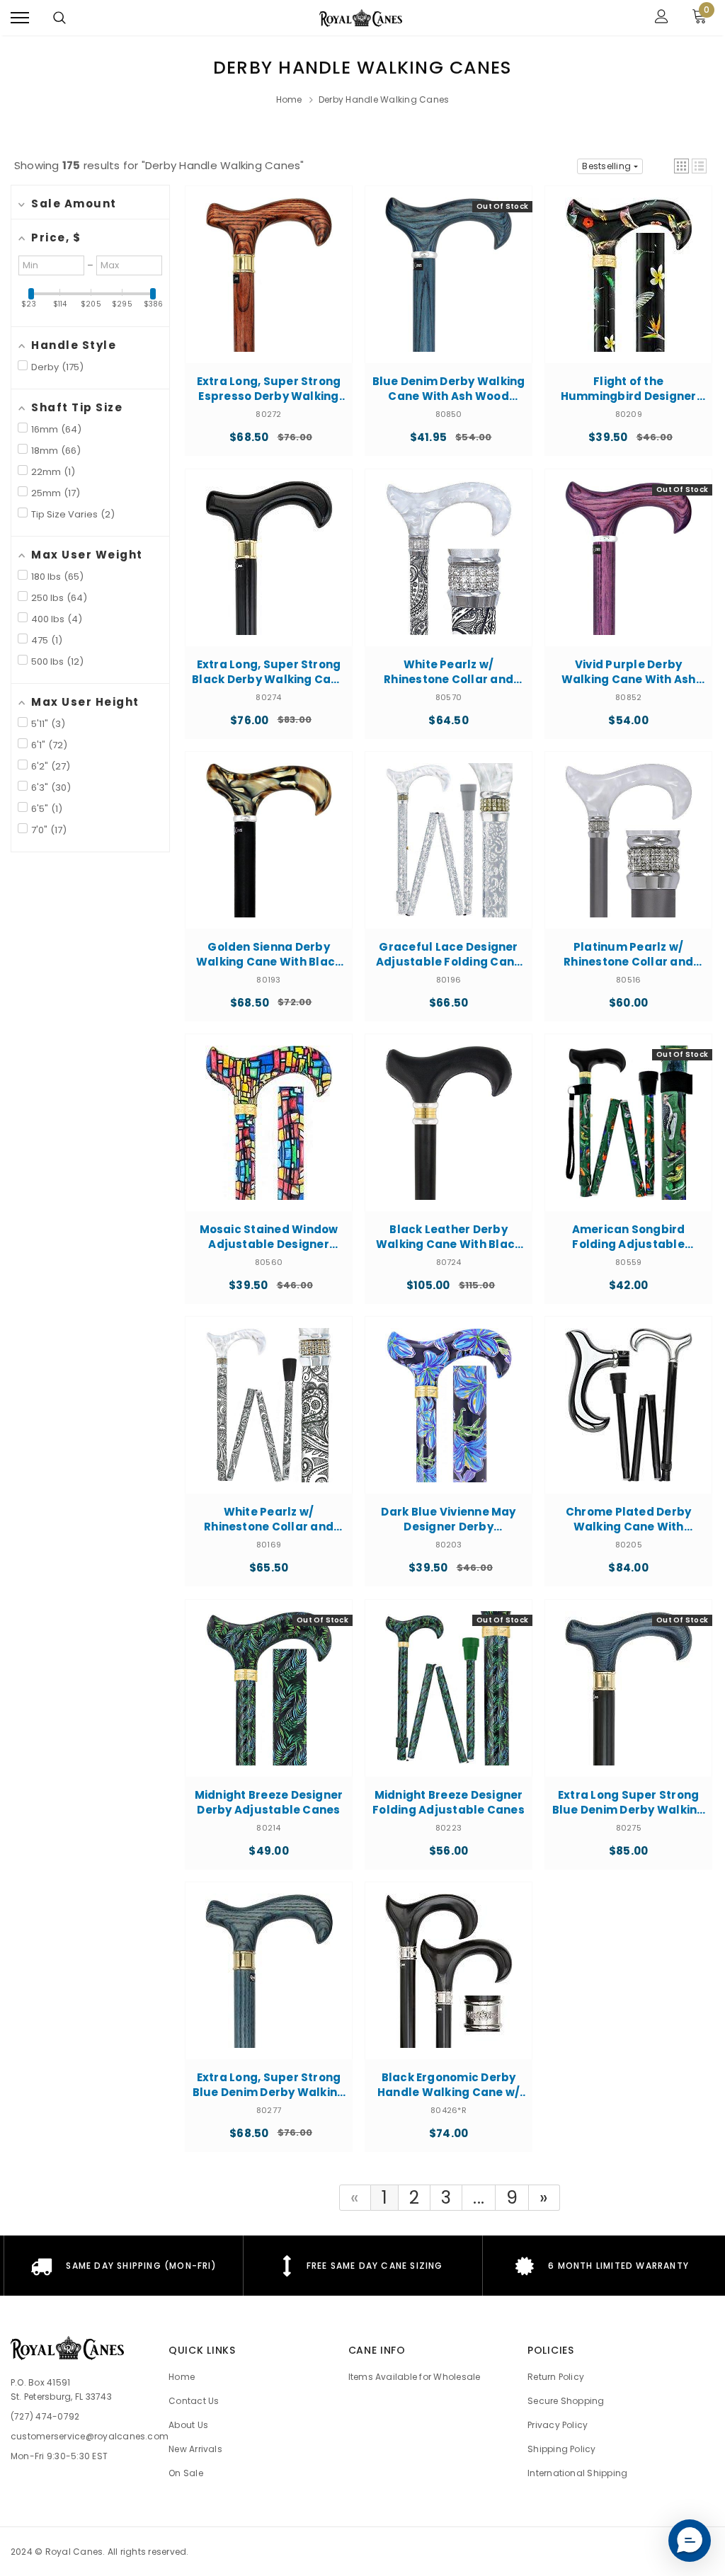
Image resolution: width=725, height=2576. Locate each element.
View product (269, 306)
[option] (123, 2266)
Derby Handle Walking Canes (384, 99)
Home (289, 99)
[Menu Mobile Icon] (20, 18)
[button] (681, 166)
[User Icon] (662, 18)
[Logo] (361, 18)
